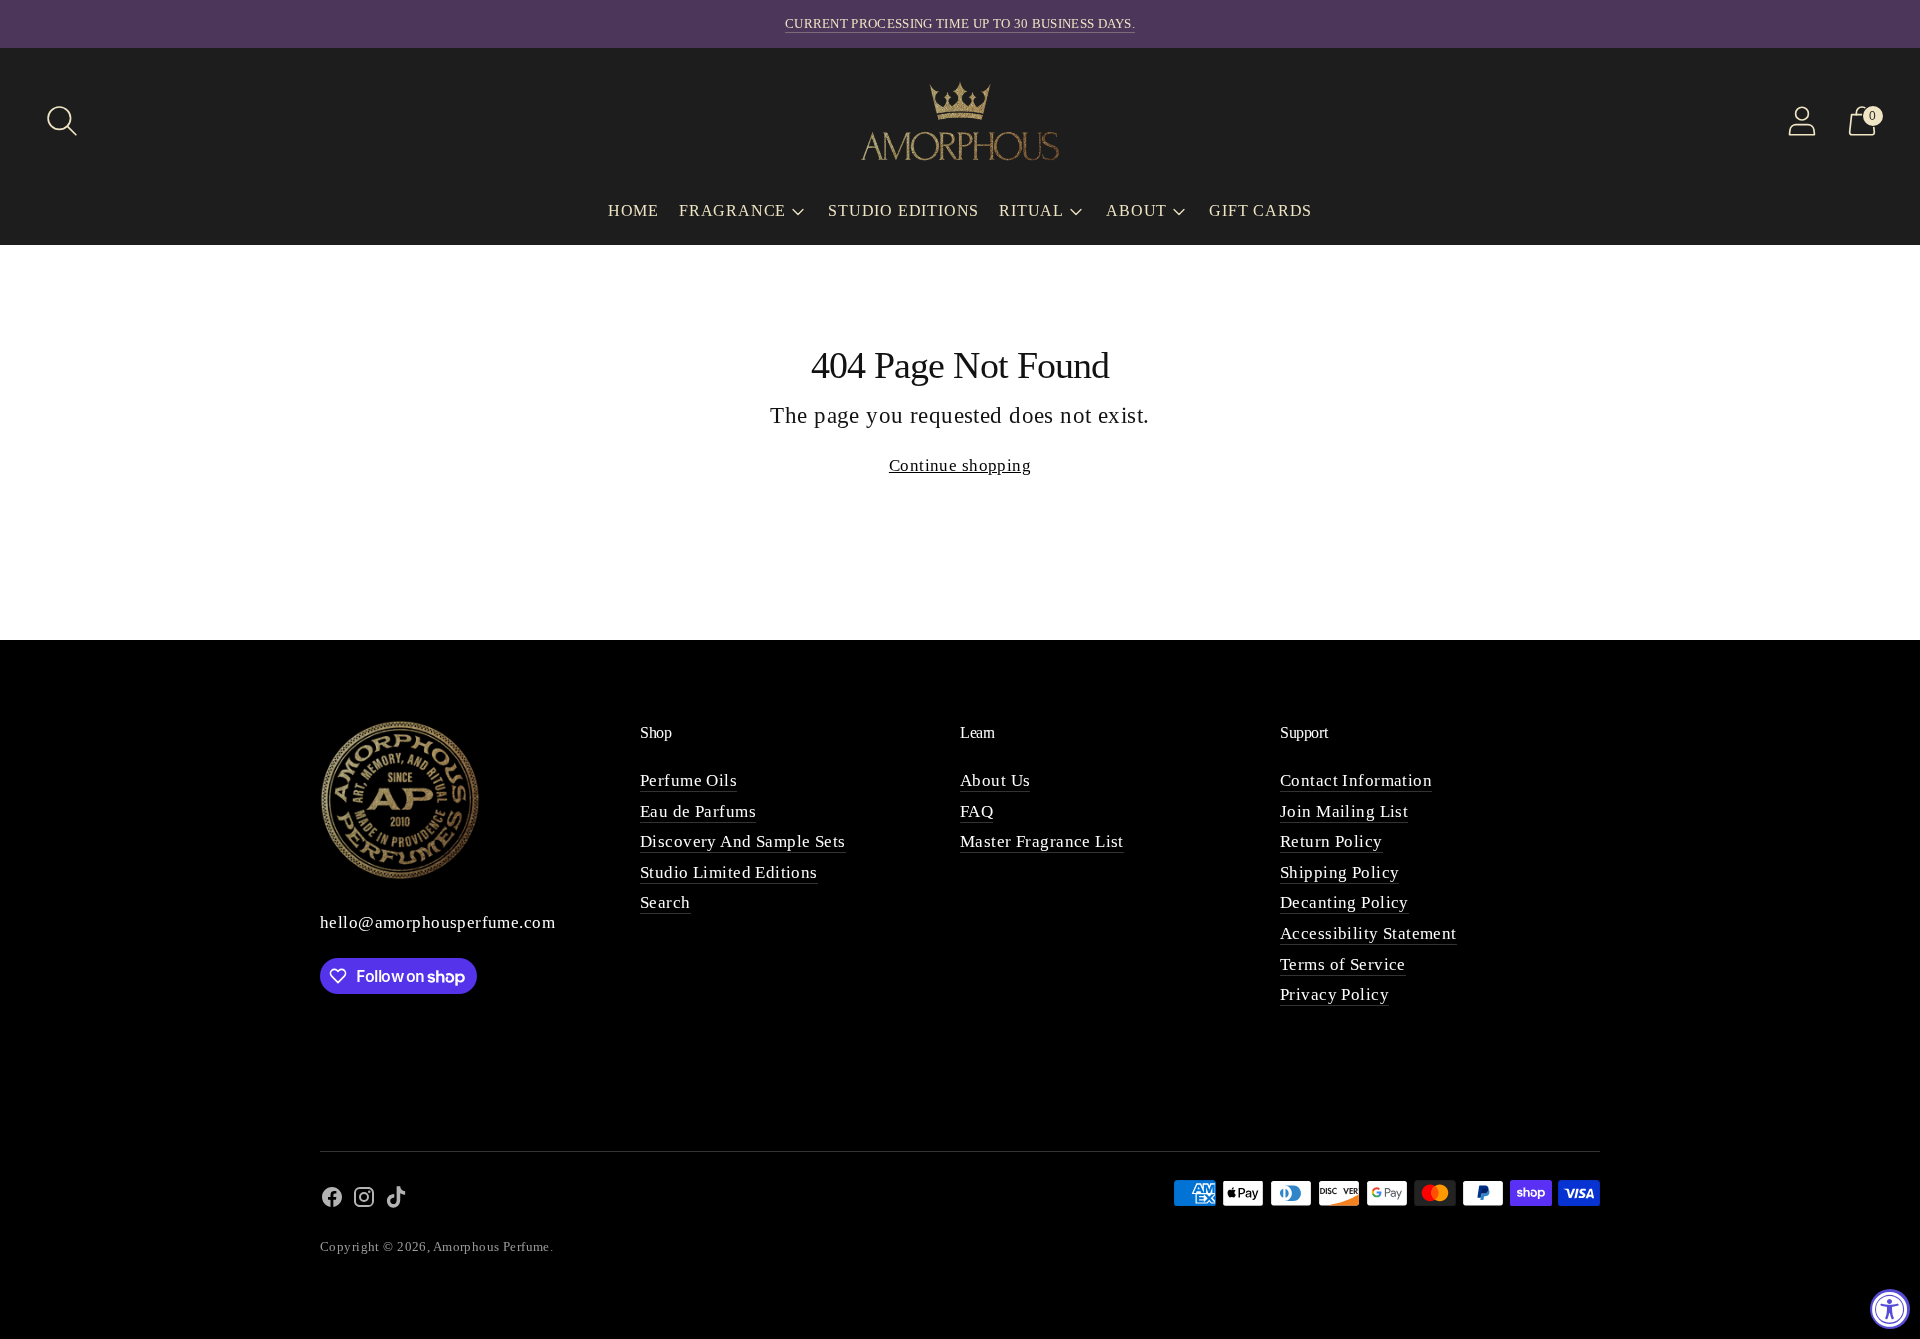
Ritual (1031, 210)
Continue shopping (960, 465)
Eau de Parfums (698, 811)
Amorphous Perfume (491, 1246)
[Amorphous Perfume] (960, 120)
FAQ (976, 811)
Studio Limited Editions (729, 872)
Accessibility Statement (1368, 933)
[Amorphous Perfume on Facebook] (332, 1201)
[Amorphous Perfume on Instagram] (364, 1201)
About (1136, 210)
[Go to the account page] (1802, 121)
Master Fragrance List (1042, 841)
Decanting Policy (1344, 902)
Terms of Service (1343, 964)
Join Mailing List (1344, 811)
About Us (995, 780)
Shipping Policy (1339, 872)
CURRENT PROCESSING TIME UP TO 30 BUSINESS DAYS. (960, 23)
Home (633, 210)
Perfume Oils (688, 780)
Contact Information (1356, 780)
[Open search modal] (62, 121)
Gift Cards (1260, 210)
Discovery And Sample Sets (743, 841)
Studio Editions (903, 210)
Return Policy (1331, 841)
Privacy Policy (1334, 994)
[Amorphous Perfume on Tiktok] (396, 1201)
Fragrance (732, 210)
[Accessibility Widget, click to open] (1890, 1309)
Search (665, 902)
